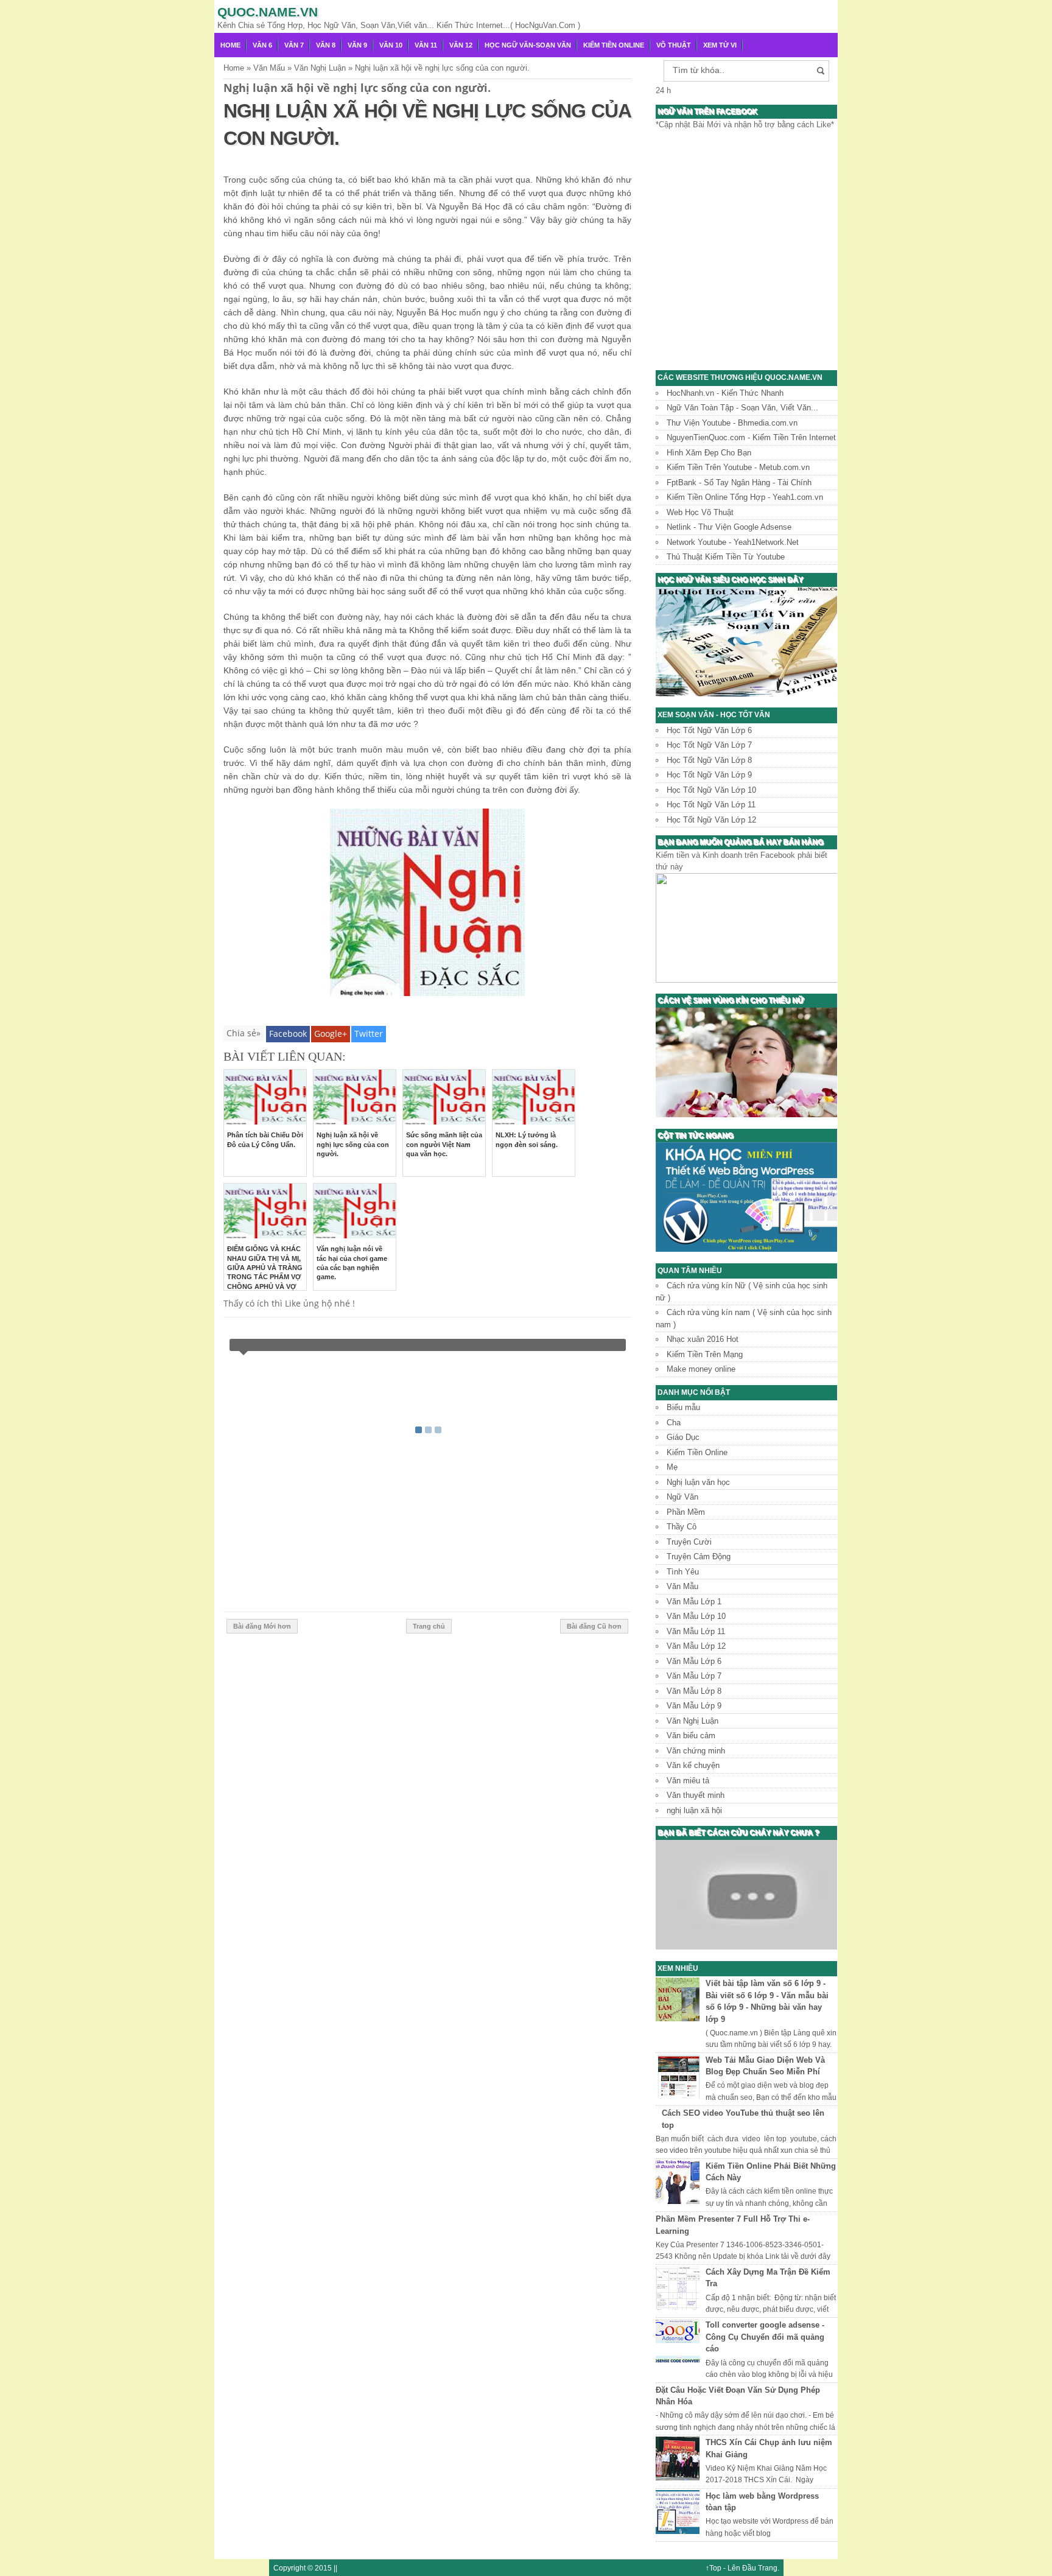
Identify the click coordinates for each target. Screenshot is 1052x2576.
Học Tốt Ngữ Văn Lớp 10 (711, 790)
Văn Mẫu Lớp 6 (694, 1661)
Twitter (369, 1034)
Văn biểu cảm (691, 1735)
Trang (768, 2568)
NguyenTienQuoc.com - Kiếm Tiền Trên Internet (751, 437)
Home (230, 45)
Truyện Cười (689, 1542)
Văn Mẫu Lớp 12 (696, 1646)
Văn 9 (357, 45)
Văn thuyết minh (696, 1795)
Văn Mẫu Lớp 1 (694, 1602)
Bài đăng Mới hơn (262, 1626)
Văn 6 (262, 45)
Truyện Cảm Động (699, 1556)
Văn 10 (391, 45)
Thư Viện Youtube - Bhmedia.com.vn (732, 423)
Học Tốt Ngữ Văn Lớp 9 (709, 775)
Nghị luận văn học (698, 1482)
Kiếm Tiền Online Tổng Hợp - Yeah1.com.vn (745, 497)
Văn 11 (426, 45)
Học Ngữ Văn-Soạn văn (528, 45)
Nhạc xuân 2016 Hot (703, 1339)
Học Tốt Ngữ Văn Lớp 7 (709, 745)
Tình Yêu (683, 1572)
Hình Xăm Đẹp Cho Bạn (709, 453)
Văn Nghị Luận (693, 1721)
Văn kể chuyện (693, 1765)
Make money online (701, 1369)
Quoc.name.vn (268, 12)
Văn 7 (294, 45)
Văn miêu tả (688, 1781)
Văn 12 (461, 45)
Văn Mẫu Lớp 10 (696, 1616)
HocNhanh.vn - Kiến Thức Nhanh (725, 393)
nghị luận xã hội (694, 1810)
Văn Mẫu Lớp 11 (696, 1631)
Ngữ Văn (682, 1497)
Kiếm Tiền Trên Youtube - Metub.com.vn (738, 467)
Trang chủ (429, 1626)
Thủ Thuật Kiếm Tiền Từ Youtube (726, 557)
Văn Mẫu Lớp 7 (694, 1676)
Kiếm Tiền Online (614, 45)
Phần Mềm (686, 1512)
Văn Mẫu (682, 1586)
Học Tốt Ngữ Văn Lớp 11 (711, 805)
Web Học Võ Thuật (700, 512)
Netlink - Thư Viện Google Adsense (729, 527)
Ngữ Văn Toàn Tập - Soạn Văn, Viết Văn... (742, 408)
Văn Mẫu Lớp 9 (694, 1706)
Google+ (331, 1034)
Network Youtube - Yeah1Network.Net (733, 542)
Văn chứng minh (696, 1751)
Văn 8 (326, 45)
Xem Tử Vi (720, 45)
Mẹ (672, 1467)
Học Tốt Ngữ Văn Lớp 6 (709, 730)
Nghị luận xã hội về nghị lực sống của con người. (353, 1144)
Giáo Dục (683, 1437)
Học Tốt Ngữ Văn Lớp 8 (709, 760)
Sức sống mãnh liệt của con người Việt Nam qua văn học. (444, 1144)
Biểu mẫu (683, 1407)
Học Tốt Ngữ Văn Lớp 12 (711, 820)
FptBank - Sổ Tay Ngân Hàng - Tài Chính (739, 483)
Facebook (288, 1034)
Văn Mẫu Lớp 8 (694, 1691)
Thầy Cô (682, 1527)
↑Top (714, 2568)
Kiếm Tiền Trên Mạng (705, 1354)
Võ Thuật (674, 45)
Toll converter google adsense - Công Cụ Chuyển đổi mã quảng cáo (765, 2337)
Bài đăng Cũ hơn (594, 1626)
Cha (674, 1423)
